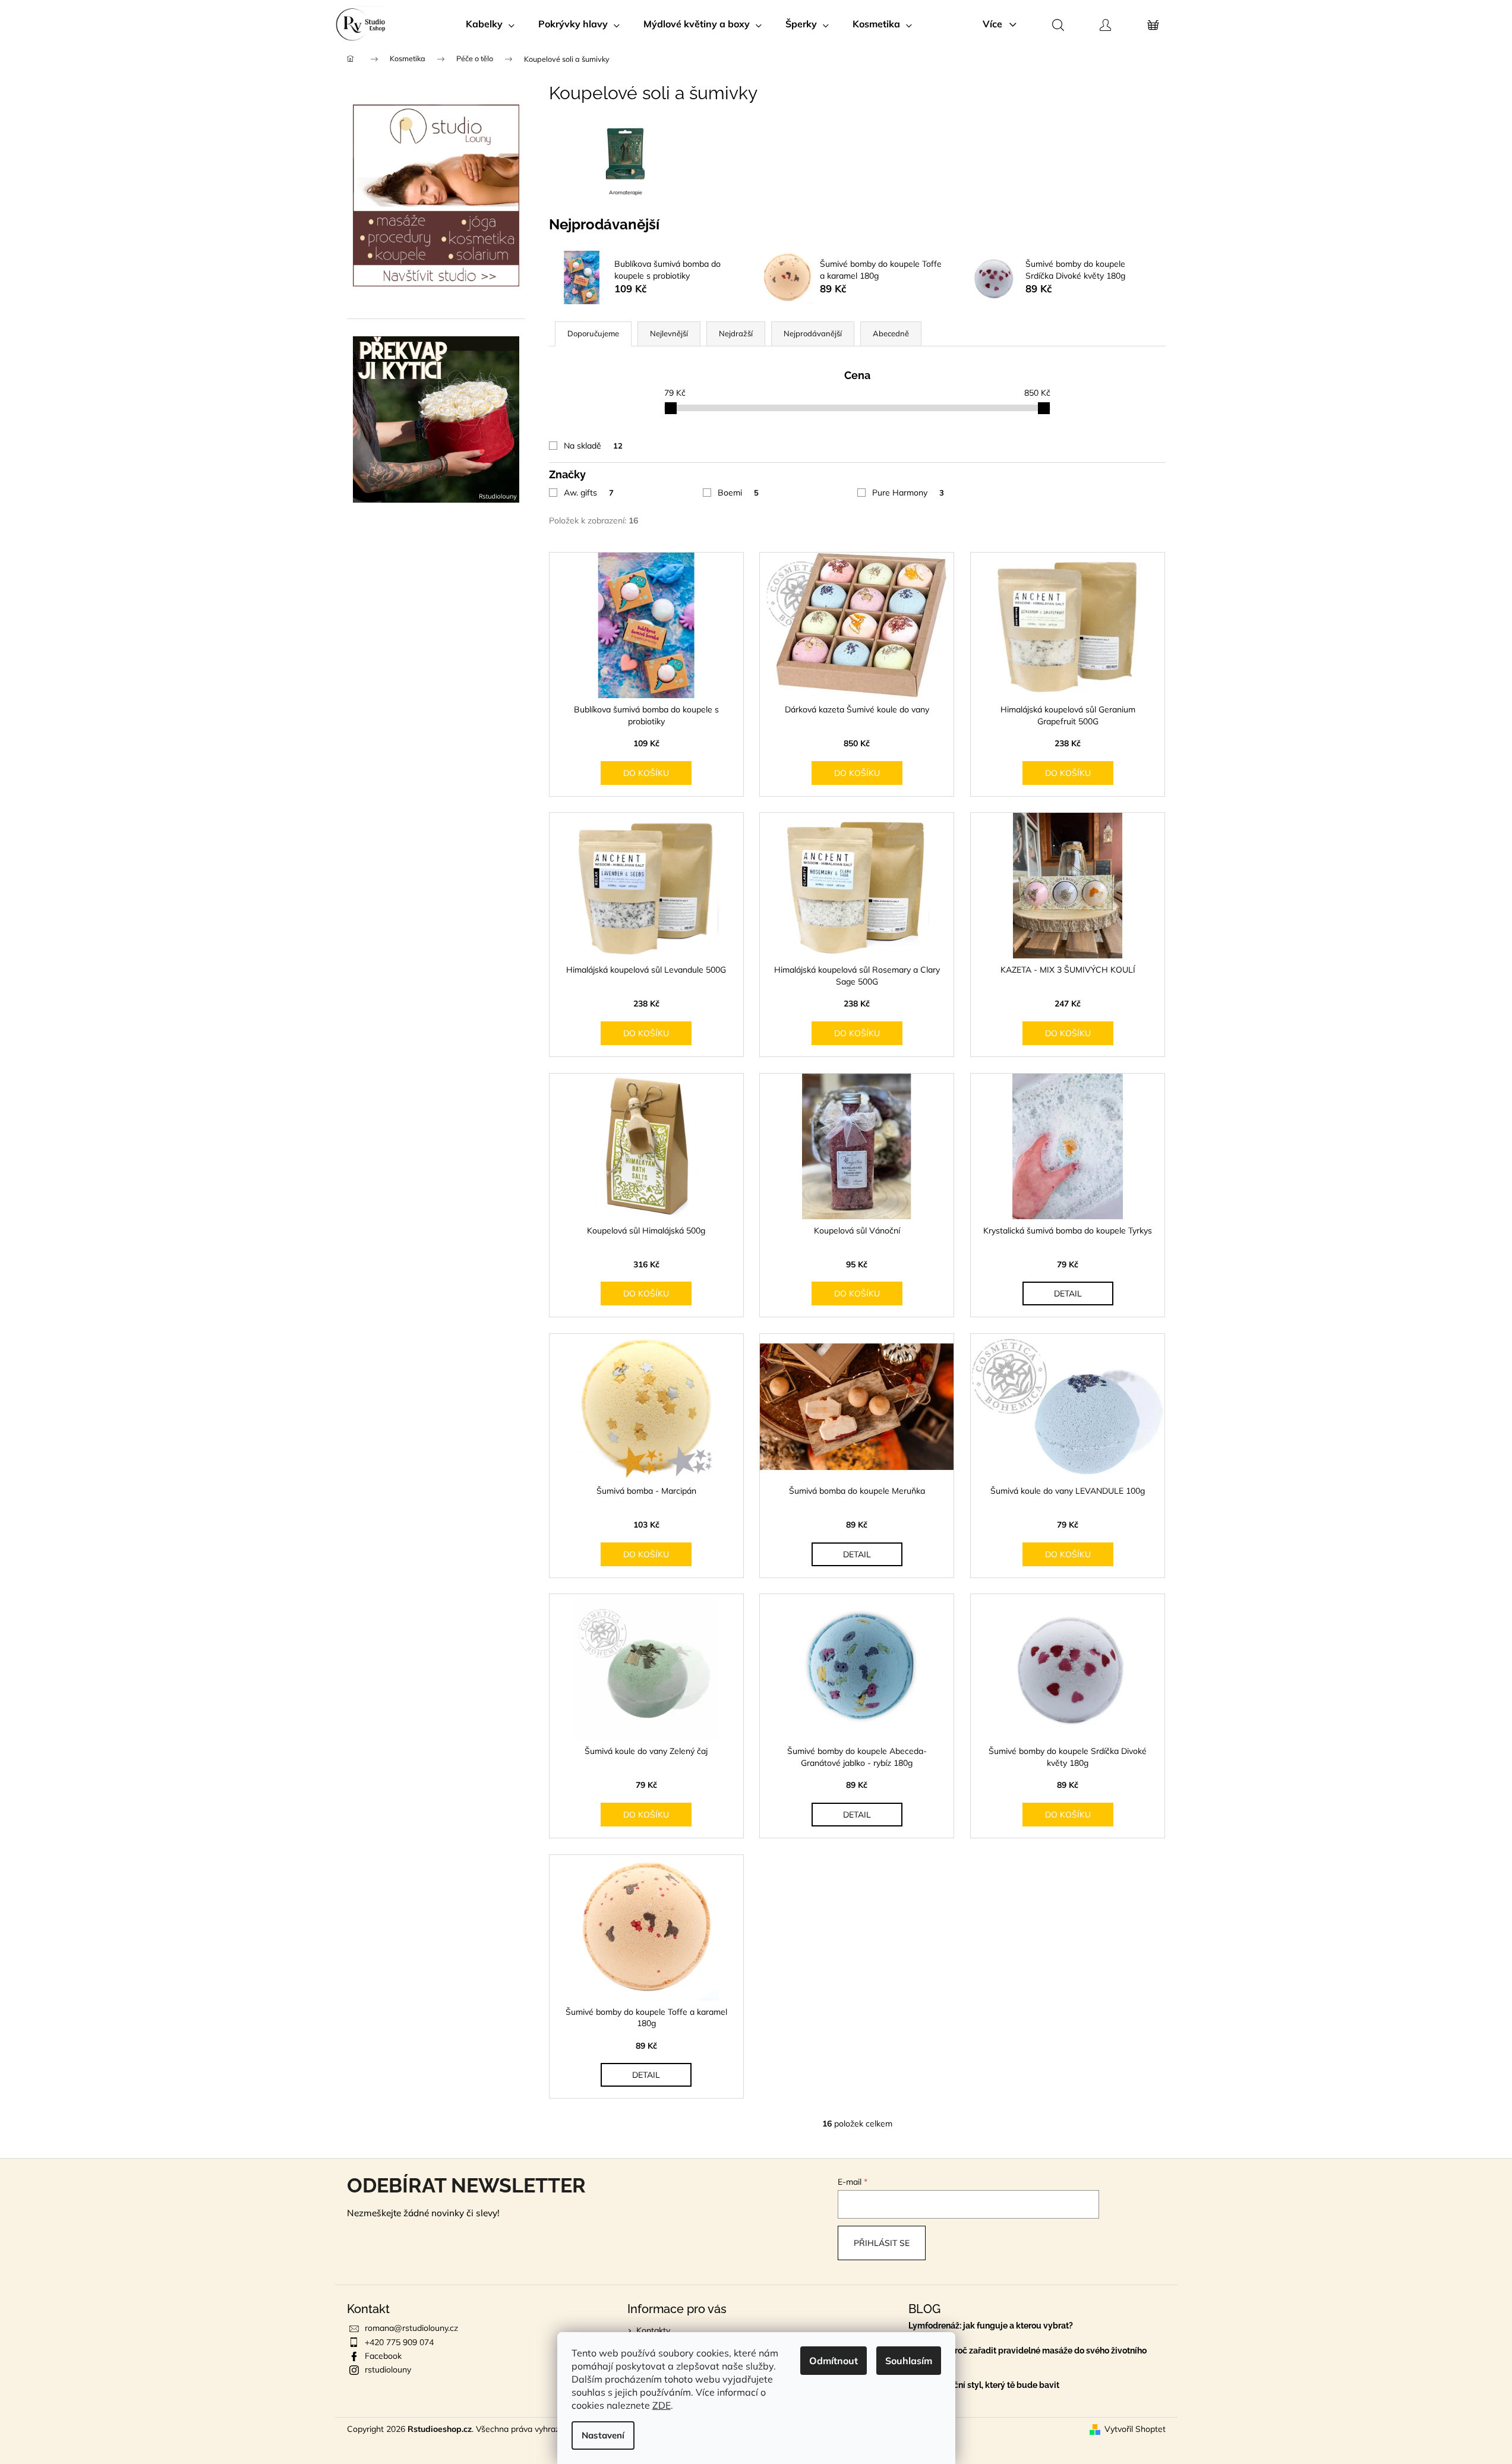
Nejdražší (736, 333)
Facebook (383, 2356)
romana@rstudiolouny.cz (411, 2328)
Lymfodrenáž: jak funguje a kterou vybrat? (991, 2326)
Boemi (738, 493)
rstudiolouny (388, 2370)
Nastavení (603, 2435)
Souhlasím (909, 2361)
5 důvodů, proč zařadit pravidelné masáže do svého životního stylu (1028, 2355)
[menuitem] (490, 24)
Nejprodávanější (813, 333)
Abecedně (891, 333)
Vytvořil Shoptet (1135, 2429)
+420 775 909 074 (399, 2342)
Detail (1068, 1293)
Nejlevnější (669, 333)
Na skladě (593, 446)
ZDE (662, 2405)
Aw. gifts (589, 493)
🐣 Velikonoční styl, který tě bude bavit (984, 2385)
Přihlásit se (882, 2243)
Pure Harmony (908, 493)
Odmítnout (834, 2361)
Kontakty (653, 2330)
